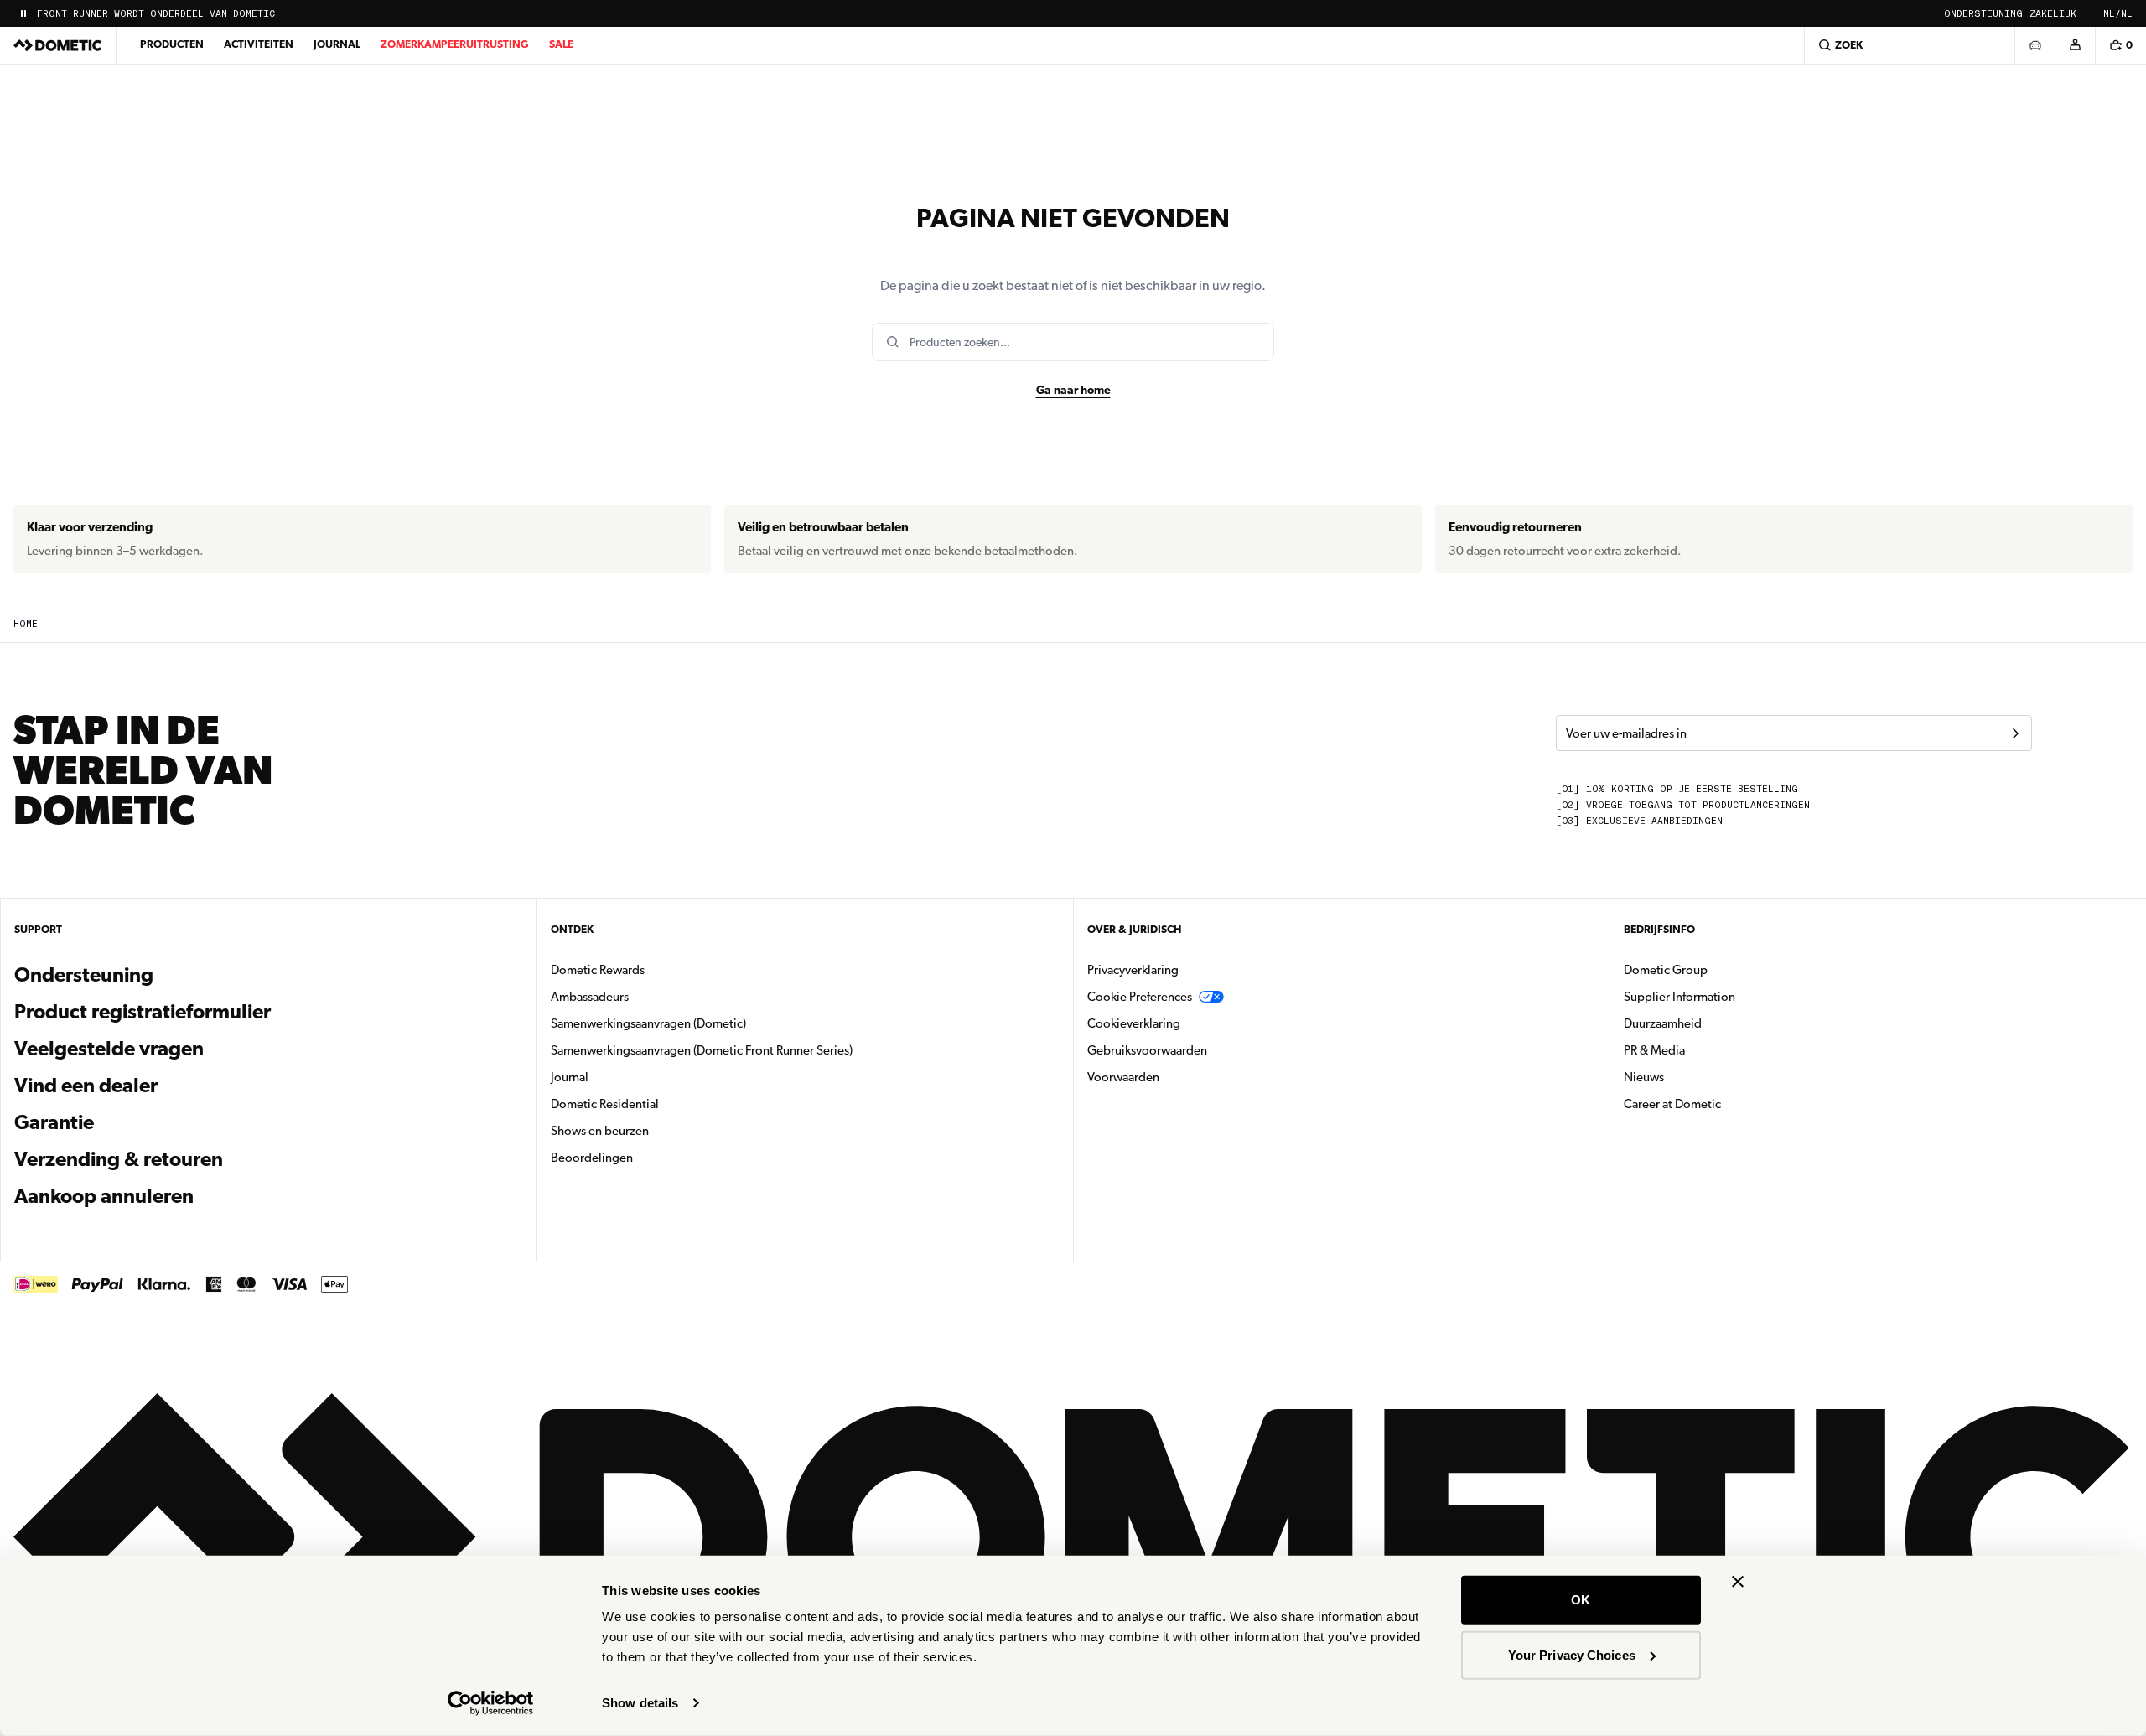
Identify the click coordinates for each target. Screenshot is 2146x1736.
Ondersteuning (1983, 14)
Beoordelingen (592, 1158)
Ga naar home (1073, 390)
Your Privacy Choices (1572, 1654)
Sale (561, 44)
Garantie (54, 1122)
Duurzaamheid (1663, 1023)
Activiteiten (259, 44)
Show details (640, 1703)
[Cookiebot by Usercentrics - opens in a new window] (491, 1703)
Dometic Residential (658, 1104)
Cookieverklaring (1134, 1023)
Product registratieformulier (143, 1012)
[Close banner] (1738, 1582)
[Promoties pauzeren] (23, 13)
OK (1581, 1600)
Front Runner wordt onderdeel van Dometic (156, 14)
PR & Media (1707, 1050)
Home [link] (26, 624)
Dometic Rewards (598, 970)
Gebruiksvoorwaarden (1147, 1050)
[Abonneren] (2015, 733)
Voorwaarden (1123, 1077)
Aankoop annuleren (104, 1196)
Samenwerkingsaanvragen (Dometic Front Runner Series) (702, 1050)
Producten (172, 44)
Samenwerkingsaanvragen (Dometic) (648, 1023)
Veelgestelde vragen (109, 1049)
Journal (337, 44)
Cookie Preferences (1140, 997)
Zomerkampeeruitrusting (455, 44)
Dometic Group (1718, 969)
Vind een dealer (86, 1086)
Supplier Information (1679, 997)
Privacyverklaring (1133, 970)
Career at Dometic (1725, 1104)
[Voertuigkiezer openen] (2035, 45)
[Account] (2075, 45)
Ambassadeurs (590, 997)
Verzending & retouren (119, 1159)
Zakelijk (2053, 14)
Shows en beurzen (600, 1131)
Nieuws (1697, 1077)
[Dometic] (58, 45)
